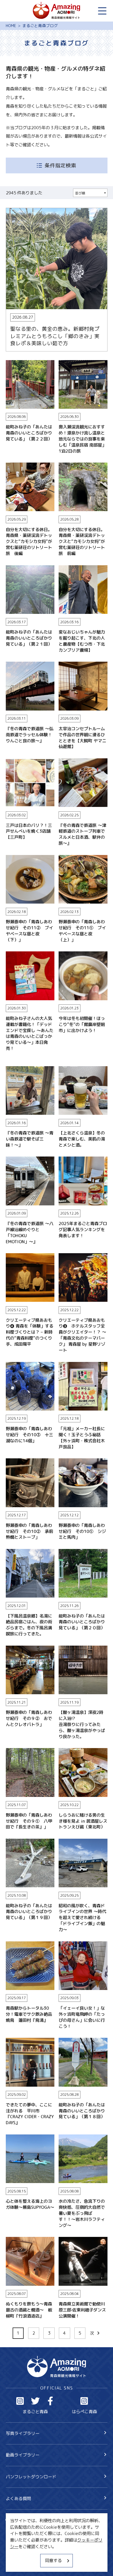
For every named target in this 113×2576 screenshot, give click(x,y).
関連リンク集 (18, 2564)
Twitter (35, 2401)
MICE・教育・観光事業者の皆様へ (38, 2544)
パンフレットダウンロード (31, 2477)
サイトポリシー (20, 2554)
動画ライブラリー (23, 2455)
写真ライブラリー (23, 2433)
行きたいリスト (29, 2530)
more (11, 211)
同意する (53, 2560)
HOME (11, 26)
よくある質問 (18, 2498)
